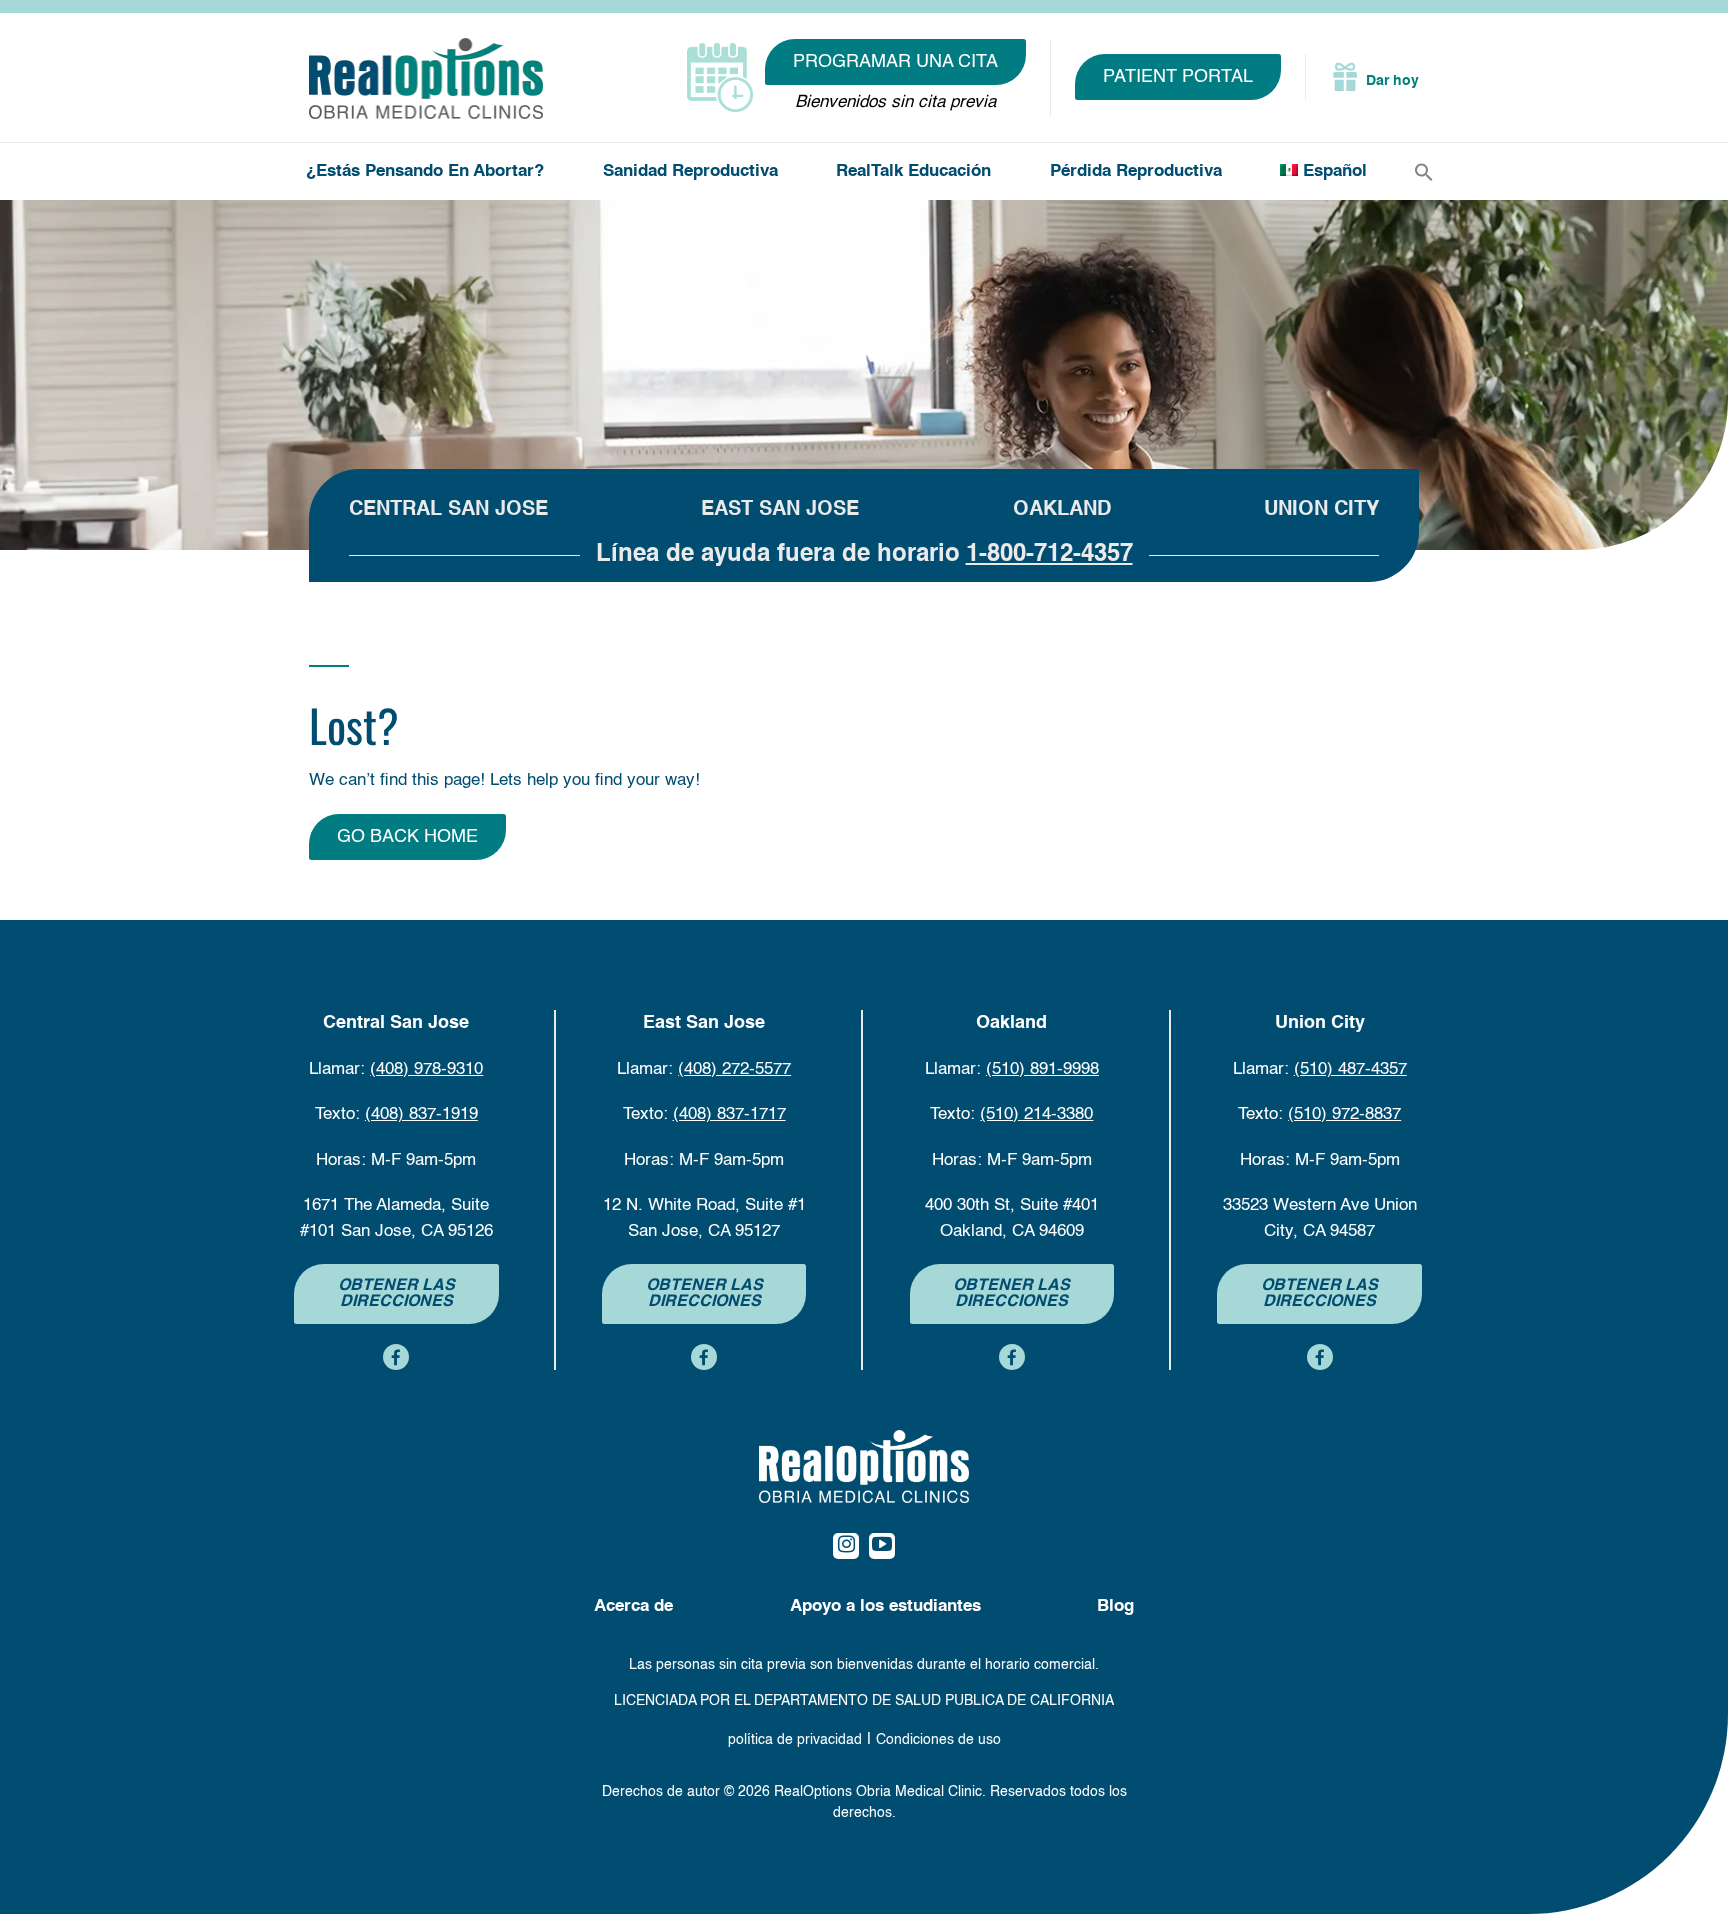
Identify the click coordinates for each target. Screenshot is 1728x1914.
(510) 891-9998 (1042, 1069)
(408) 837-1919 (421, 1114)
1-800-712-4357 (1049, 555)
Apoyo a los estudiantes (885, 1606)
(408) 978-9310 (426, 1069)
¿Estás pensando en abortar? (425, 171)
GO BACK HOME (407, 837)
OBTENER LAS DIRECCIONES (396, 1294)
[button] (1424, 172)
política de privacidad (795, 1740)
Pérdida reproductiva (1136, 171)
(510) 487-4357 (1350, 1069)
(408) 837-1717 (729, 1114)
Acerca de (633, 1606)
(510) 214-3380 (1036, 1114)
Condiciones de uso (938, 1740)
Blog (1115, 1606)
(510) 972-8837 (1344, 1114)
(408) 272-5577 (734, 1069)
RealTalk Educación (913, 171)
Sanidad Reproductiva (690, 171)
